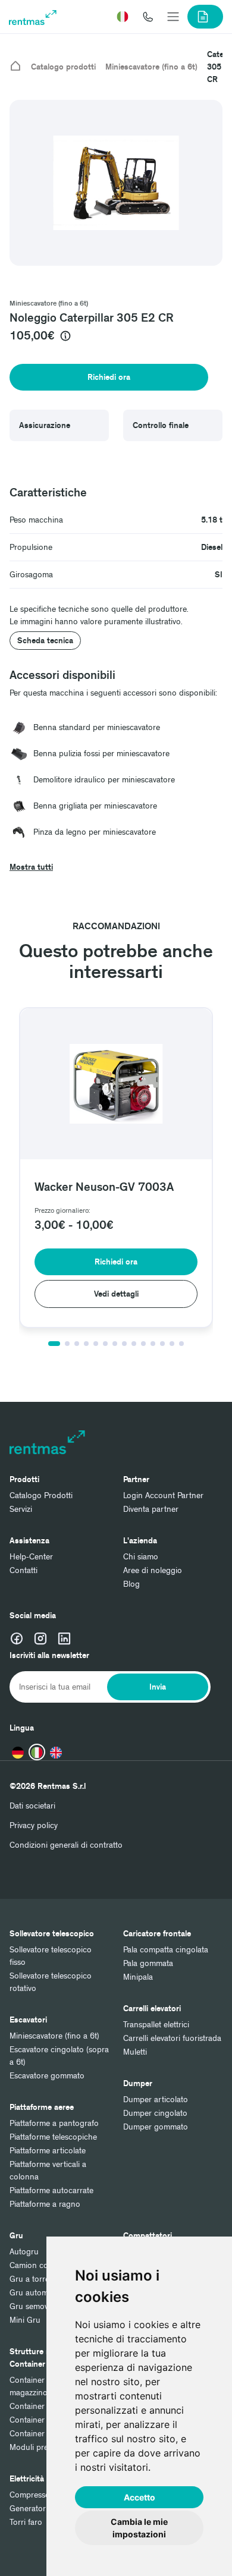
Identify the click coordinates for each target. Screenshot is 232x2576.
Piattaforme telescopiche (53, 2137)
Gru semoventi (35, 2306)
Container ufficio (39, 2434)
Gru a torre (29, 2279)
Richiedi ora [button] (109, 377)
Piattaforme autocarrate (51, 2190)
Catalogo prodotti (63, 67)
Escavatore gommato (47, 2076)
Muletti (135, 2052)
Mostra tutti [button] (31, 867)
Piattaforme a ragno (45, 2204)
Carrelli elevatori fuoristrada (172, 2038)
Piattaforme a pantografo (54, 2123)
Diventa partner (151, 1509)
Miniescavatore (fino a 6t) (151, 67)
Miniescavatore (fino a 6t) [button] (49, 303)
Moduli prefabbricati (46, 2447)
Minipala (138, 1977)
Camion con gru (39, 2265)
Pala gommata (148, 1963)
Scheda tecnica (45, 641)
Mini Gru (25, 2320)
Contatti (23, 1570)
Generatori (29, 2509)
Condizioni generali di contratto (66, 1845)
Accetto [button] (139, 2497)
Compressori (32, 2495)
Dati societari (32, 1806)
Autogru (24, 2252)
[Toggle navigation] (173, 17)
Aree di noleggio (153, 1570)
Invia (158, 1687)
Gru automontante (43, 2293)
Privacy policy (34, 1825)
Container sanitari (41, 2420)
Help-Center (31, 1557)
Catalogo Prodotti (41, 1495)
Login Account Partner (163, 1495)
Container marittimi (43, 2406)
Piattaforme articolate (48, 2151)
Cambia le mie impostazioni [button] (139, 2528)
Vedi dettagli (91, 1294)
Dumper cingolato (155, 2113)
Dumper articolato (156, 2100)
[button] (123, 17)
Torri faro (26, 2522)
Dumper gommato (156, 2127)
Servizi (21, 1509)
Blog (131, 1584)
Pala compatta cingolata (166, 1950)
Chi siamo (141, 1557)
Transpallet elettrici (156, 2025)
